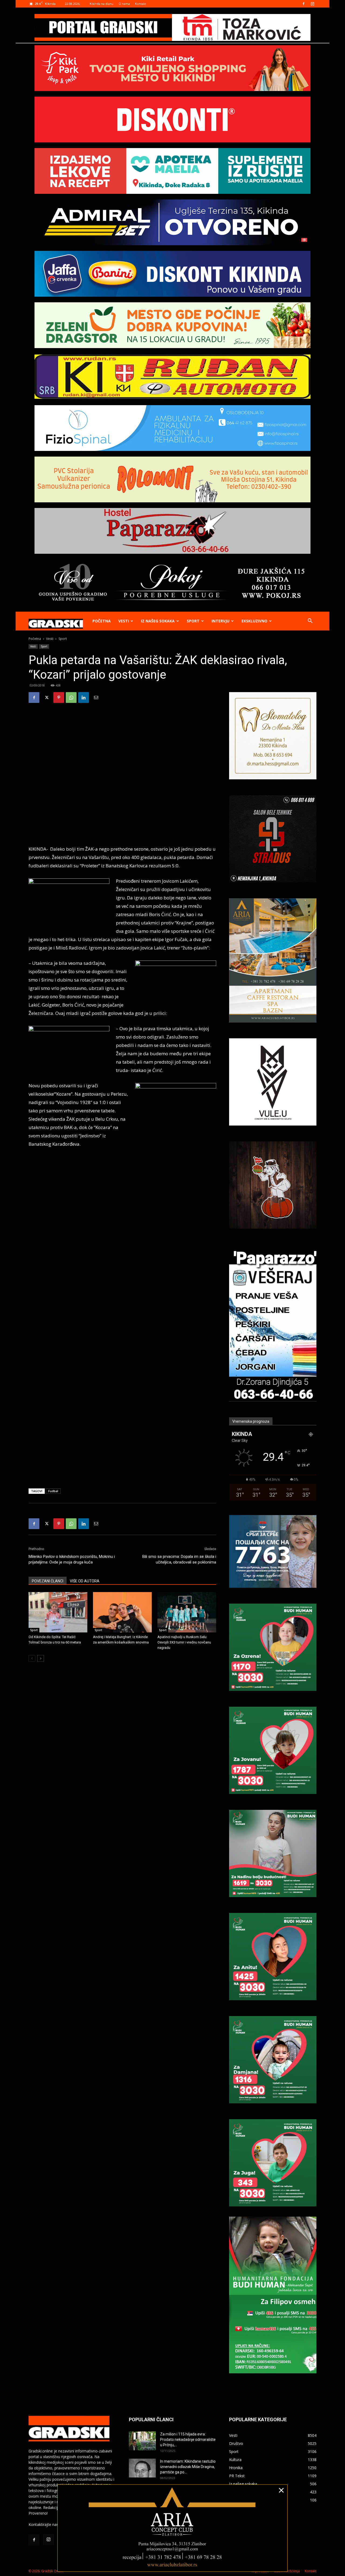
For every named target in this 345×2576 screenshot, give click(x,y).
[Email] (96, 698)
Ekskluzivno (254, 621)
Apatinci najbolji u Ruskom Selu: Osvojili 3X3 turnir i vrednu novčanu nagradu (184, 1642)
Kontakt (141, 4)
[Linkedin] (84, 698)
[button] (310, 621)
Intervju (220, 621)
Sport (193, 621)
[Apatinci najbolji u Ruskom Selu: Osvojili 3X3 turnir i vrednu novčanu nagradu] (187, 1612)
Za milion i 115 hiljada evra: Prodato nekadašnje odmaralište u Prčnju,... (188, 2440)
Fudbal (53, 1491)
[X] (46, 698)
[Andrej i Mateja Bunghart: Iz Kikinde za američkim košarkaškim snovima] (122, 1612)
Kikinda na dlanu (102, 4)
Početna (102, 621)
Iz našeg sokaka (158, 621)
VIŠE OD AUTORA (85, 1581)
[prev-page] (32, 1658)
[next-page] (41, 1658)
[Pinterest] (59, 698)
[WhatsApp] (71, 698)
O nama (124, 4)
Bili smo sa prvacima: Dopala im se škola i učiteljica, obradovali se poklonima (179, 1559)
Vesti (124, 621)
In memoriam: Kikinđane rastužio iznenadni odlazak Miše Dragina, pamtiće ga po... (188, 2467)
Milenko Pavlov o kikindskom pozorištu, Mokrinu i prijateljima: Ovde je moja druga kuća (72, 1559)
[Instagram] (312, 4)
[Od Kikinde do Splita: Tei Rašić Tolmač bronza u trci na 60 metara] (58, 1612)
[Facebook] (303, 4)
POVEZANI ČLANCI (48, 1581)
